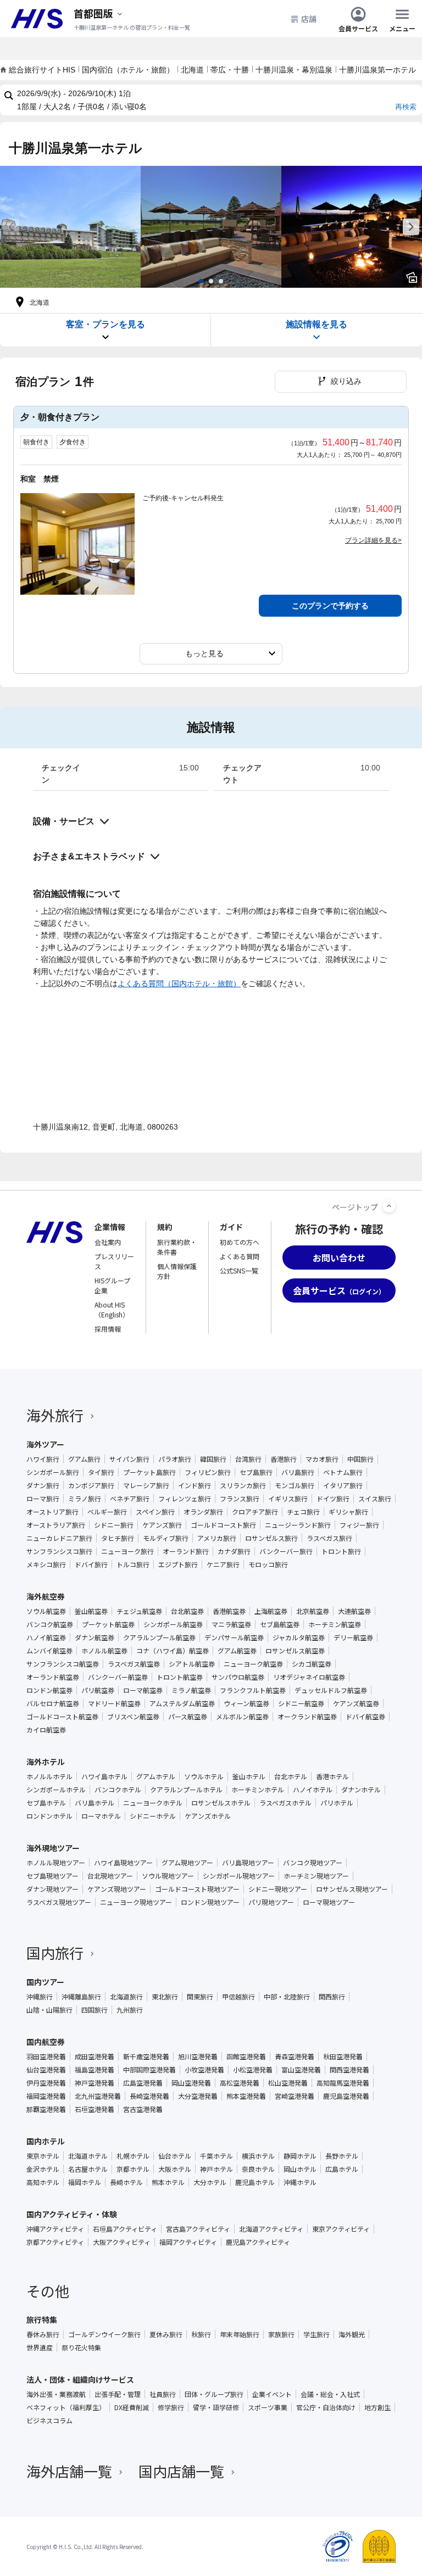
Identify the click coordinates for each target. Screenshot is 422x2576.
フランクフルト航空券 (253, 1690)
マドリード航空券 (114, 1703)
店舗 (309, 19)
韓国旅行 (213, 1459)
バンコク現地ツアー (313, 1863)
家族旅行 (281, 2334)
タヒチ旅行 (118, 1538)
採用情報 (108, 1329)
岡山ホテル (300, 2169)
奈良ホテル (258, 2169)
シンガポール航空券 (173, 1624)
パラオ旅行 (175, 1459)
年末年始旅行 (240, 2334)
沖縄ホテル (300, 2182)
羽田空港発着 (46, 2057)
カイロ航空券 (46, 1730)
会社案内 (108, 1242)
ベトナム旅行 (343, 1472)
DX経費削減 (132, 2407)
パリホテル (337, 1803)
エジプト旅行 (178, 1564)
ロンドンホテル (49, 1816)
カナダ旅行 (234, 1551)
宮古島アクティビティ (198, 2229)
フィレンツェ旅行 (185, 1499)
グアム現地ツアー (187, 1863)
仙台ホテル (175, 2156)
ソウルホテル (204, 1776)
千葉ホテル (216, 2156)
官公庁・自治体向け (326, 2407)
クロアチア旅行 (255, 1512)
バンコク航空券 (50, 1624)
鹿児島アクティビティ (258, 2242)
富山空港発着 (301, 2070)
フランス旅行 (240, 1499)
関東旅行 (200, 1997)
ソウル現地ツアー (168, 1876)
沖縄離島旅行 (81, 1997)
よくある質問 (240, 1256)
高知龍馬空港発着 (343, 2083)
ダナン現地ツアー (52, 1889)
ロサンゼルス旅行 (271, 1538)
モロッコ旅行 (268, 1564)
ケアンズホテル (208, 1816)
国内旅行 (55, 1952)
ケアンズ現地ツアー (117, 1889)
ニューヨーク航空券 (253, 1664)
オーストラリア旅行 (56, 1525)
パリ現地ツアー (271, 1902)
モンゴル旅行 (295, 1485)
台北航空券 (187, 1611)
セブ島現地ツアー (52, 1876)
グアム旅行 (84, 1459)
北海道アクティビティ (271, 2229)
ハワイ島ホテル (104, 1776)
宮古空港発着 (143, 2109)
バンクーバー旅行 (286, 1551)
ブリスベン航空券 (133, 1717)
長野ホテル (342, 2156)
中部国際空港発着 (149, 2070)
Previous (11, 227)
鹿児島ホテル (255, 2182)
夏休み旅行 (166, 2334)
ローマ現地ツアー (329, 1902)
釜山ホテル (249, 1776)
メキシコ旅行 (46, 1564)
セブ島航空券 (280, 1624)
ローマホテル (101, 1816)
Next (411, 227)
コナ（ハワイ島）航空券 (173, 1651)
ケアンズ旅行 (162, 1525)
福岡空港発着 (46, 2096)
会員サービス (358, 28)
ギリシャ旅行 (348, 1512)
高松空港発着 (240, 2083)
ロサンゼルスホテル (221, 1803)
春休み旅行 (43, 2334)
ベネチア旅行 (130, 1499)
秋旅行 (201, 2334)
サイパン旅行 (129, 1459)
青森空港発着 (295, 2057)
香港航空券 (229, 1611)
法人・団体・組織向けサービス (80, 2379)
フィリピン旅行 (208, 1472)
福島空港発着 (95, 2070)
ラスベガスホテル (285, 1803)
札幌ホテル (133, 2156)
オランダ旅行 (203, 1512)
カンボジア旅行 (91, 1485)
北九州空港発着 (98, 2096)
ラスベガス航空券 (134, 1664)
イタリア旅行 (343, 1485)
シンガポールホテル (56, 1790)
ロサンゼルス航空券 (295, 1651)
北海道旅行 (126, 1997)
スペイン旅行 (155, 1512)
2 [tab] (211, 281)
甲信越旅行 (238, 1997)
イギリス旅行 (288, 1499)
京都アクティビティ (55, 2242)
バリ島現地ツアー (248, 1863)
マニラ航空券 (231, 1624)
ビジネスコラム (49, 2421)
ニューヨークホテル (153, 1803)
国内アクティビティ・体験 (72, 2214)
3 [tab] (221, 281)
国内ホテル (46, 2141)
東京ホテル (43, 2156)
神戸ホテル (216, 2169)
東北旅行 (165, 1997)
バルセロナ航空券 (53, 1703)
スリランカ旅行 (243, 1485)
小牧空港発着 (204, 2070)
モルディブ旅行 (166, 1538)
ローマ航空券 (143, 1690)
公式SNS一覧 (239, 1270)
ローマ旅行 (43, 1499)
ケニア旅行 (223, 1564)
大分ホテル (210, 2182)
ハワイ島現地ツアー (123, 1863)
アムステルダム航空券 (182, 1703)
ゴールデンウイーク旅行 (104, 2334)
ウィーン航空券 (246, 1703)
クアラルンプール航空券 (159, 1638)
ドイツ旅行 (333, 1499)
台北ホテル (291, 1776)
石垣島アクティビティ (125, 2229)
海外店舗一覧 (69, 2471)
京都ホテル (133, 2169)
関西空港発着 (349, 2070)
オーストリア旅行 (52, 1512)
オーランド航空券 (53, 1677)
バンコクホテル (118, 1790)
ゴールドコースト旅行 (223, 1525)
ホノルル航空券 (104, 1651)
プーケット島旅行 (149, 1472)
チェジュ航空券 (139, 1611)
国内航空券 (46, 2042)
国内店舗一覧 (181, 2471)
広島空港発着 (143, 2083)
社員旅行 (163, 2394)
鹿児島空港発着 (346, 2096)
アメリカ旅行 (217, 1538)
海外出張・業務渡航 (56, 2394)
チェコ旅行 (303, 1512)
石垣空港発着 (95, 2109)
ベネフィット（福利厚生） (66, 2407)
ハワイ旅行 (43, 1459)
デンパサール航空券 (234, 1638)
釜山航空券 (91, 1611)
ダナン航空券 (95, 1638)
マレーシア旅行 (146, 1485)
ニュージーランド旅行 (298, 1525)
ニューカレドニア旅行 (59, 1538)
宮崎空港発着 (295, 2096)
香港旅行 (284, 1459)
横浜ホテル (258, 2156)
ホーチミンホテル (258, 1790)
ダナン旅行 (43, 1485)
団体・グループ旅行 (214, 2394)
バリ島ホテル (95, 1803)
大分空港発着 (198, 2096)
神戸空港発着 (95, 2083)
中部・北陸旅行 (287, 1997)
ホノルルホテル (49, 1776)
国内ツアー (45, 1982)
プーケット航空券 (108, 1624)
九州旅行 (130, 2010)
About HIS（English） (112, 1309)
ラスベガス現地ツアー (59, 1902)
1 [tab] (201, 281)
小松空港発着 (253, 2070)
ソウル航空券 (46, 1611)
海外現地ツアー (53, 1848)
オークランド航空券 (307, 1717)
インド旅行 (195, 1485)
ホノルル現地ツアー (56, 1863)
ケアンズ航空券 (356, 1703)
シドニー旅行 (114, 1525)
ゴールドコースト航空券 (62, 1717)
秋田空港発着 (343, 2057)
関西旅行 (332, 1997)
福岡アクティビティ (188, 2242)
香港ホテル (332, 1776)
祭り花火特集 (81, 2348)
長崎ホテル (126, 2182)
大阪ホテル (175, 2169)
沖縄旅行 (40, 1997)
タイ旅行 (101, 1472)
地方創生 (377, 2407)
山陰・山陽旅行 (49, 2010)
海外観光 (352, 2334)
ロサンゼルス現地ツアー (352, 1889)
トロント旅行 (341, 1551)
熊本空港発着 (246, 2096)
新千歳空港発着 (146, 2057)
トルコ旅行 (133, 1564)
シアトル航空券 (192, 1664)
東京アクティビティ (341, 2229)
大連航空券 (354, 1611)
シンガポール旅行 (53, 1472)
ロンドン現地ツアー (210, 1902)
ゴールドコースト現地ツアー (197, 1889)
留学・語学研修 (216, 2407)
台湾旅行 (248, 1459)
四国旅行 (95, 2010)
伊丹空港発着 (46, 2083)
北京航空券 (313, 1611)
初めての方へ (240, 1242)
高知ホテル (43, 2182)
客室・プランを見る (105, 324)
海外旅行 (55, 1415)
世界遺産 (40, 2348)
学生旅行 (316, 2334)
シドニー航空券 (301, 1703)
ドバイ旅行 (91, 1564)
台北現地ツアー (110, 1876)
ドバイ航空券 (365, 1717)
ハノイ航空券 (46, 1638)
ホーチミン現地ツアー (316, 1876)
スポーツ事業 (268, 2407)
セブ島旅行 (256, 1472)
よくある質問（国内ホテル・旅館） (179, 984)
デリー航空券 (353, 1638)
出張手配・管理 (118, 2394)
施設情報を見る (316, 324)
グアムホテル (156, 1776)
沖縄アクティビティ (55, 2229)
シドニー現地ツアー (278, 1889)
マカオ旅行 (322, 1459)
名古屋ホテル (88, 2169)
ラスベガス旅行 (329, 1538)
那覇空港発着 (46, 2109)
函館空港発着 (246, 2057)
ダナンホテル (361, 1790)
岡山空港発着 (191, 2083)
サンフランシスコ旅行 (59, 1551)
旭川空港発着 (198, 2057)
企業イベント (272, 2394)
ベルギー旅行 (107, 1512)
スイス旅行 (375, 1499)
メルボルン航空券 (242, 1717)
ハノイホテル (313, 1790)
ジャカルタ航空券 (299, 1638)
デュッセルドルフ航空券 (331, 1690)
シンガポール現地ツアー (239, 1876)
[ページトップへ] (389, 1206)
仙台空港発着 (46, 2070)
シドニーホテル (153, 1816)
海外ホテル (46, 1762)
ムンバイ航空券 (49, 1651)
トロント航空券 (180, 1677)
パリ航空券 (98, 1690)
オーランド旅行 (186, 1551)
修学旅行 (171, 2407)
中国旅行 (360, 1459)
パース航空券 (188, 1717)
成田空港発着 (95, 2057)
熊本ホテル (168, 2182)
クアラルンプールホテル (186, 1790)
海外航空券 (46, 1596)
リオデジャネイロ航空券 (309, 1677)
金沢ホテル (43, 2169)
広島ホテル (342, 2169)
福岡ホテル (85, 2182)
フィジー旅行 (359, 1525)
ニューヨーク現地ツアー (136, 1902)
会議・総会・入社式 (330, 2394)
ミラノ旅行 (85, 1499)
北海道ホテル (88, 2156)
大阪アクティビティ (122, 2242)
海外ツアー (45, 1444)
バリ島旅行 (298, 1472)
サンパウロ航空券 (238, 1677)
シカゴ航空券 (312, 1664)
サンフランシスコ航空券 (63, 1664)
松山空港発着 (288, 2083)
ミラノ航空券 (191, 1690)
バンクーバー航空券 (118, 1677)
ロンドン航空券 (49, 1690)
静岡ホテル (300, 2156)
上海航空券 (271, 1611)
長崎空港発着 (149, 2096)
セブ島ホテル (46, 1803)
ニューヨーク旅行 (127, 1551)
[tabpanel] (70, 227)
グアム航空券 (237, 1651)
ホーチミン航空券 (335, 1624)
